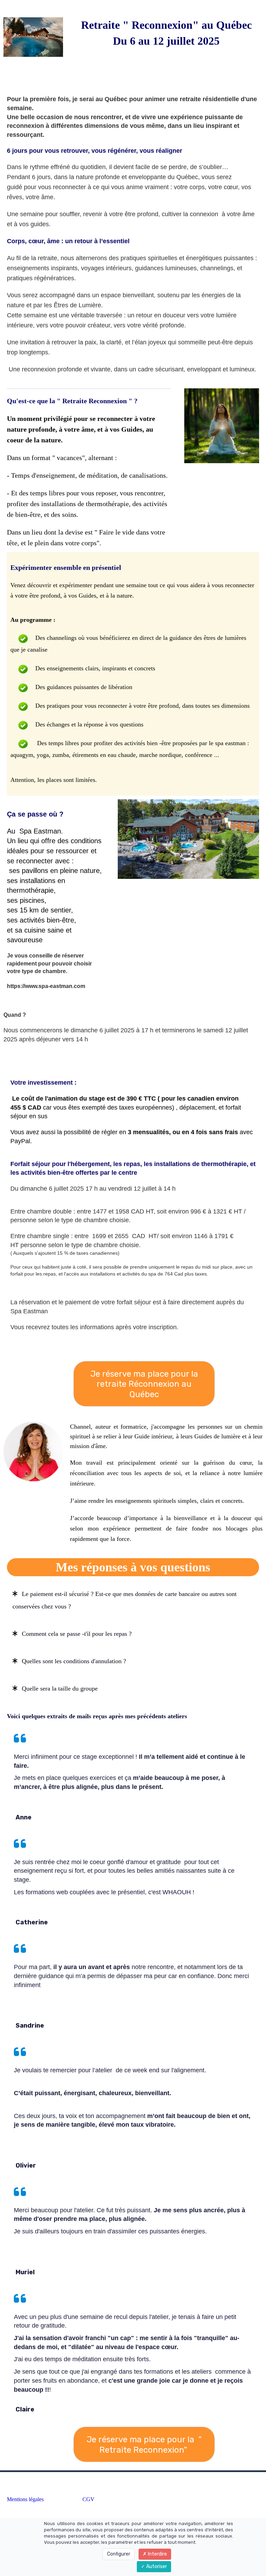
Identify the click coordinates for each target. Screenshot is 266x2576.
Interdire (157, 2554)
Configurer (119, 2554)
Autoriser (156, 2566)
